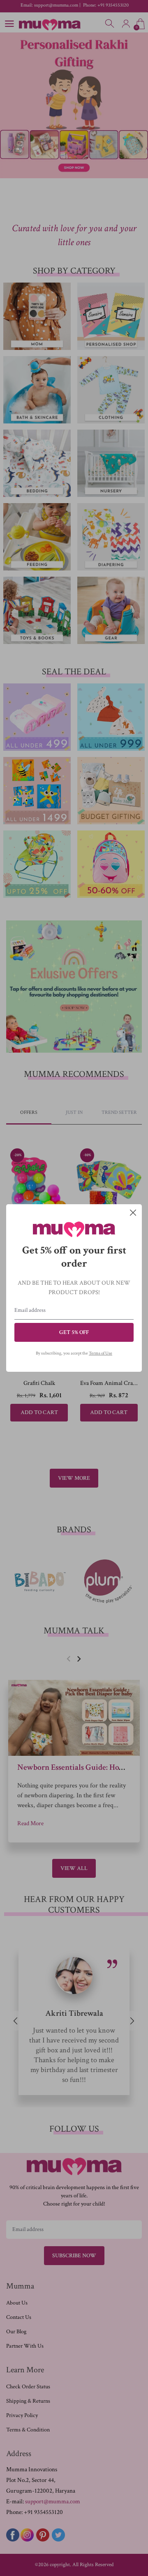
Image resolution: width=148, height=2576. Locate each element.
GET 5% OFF (74, 1332)
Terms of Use (101, 1353)
